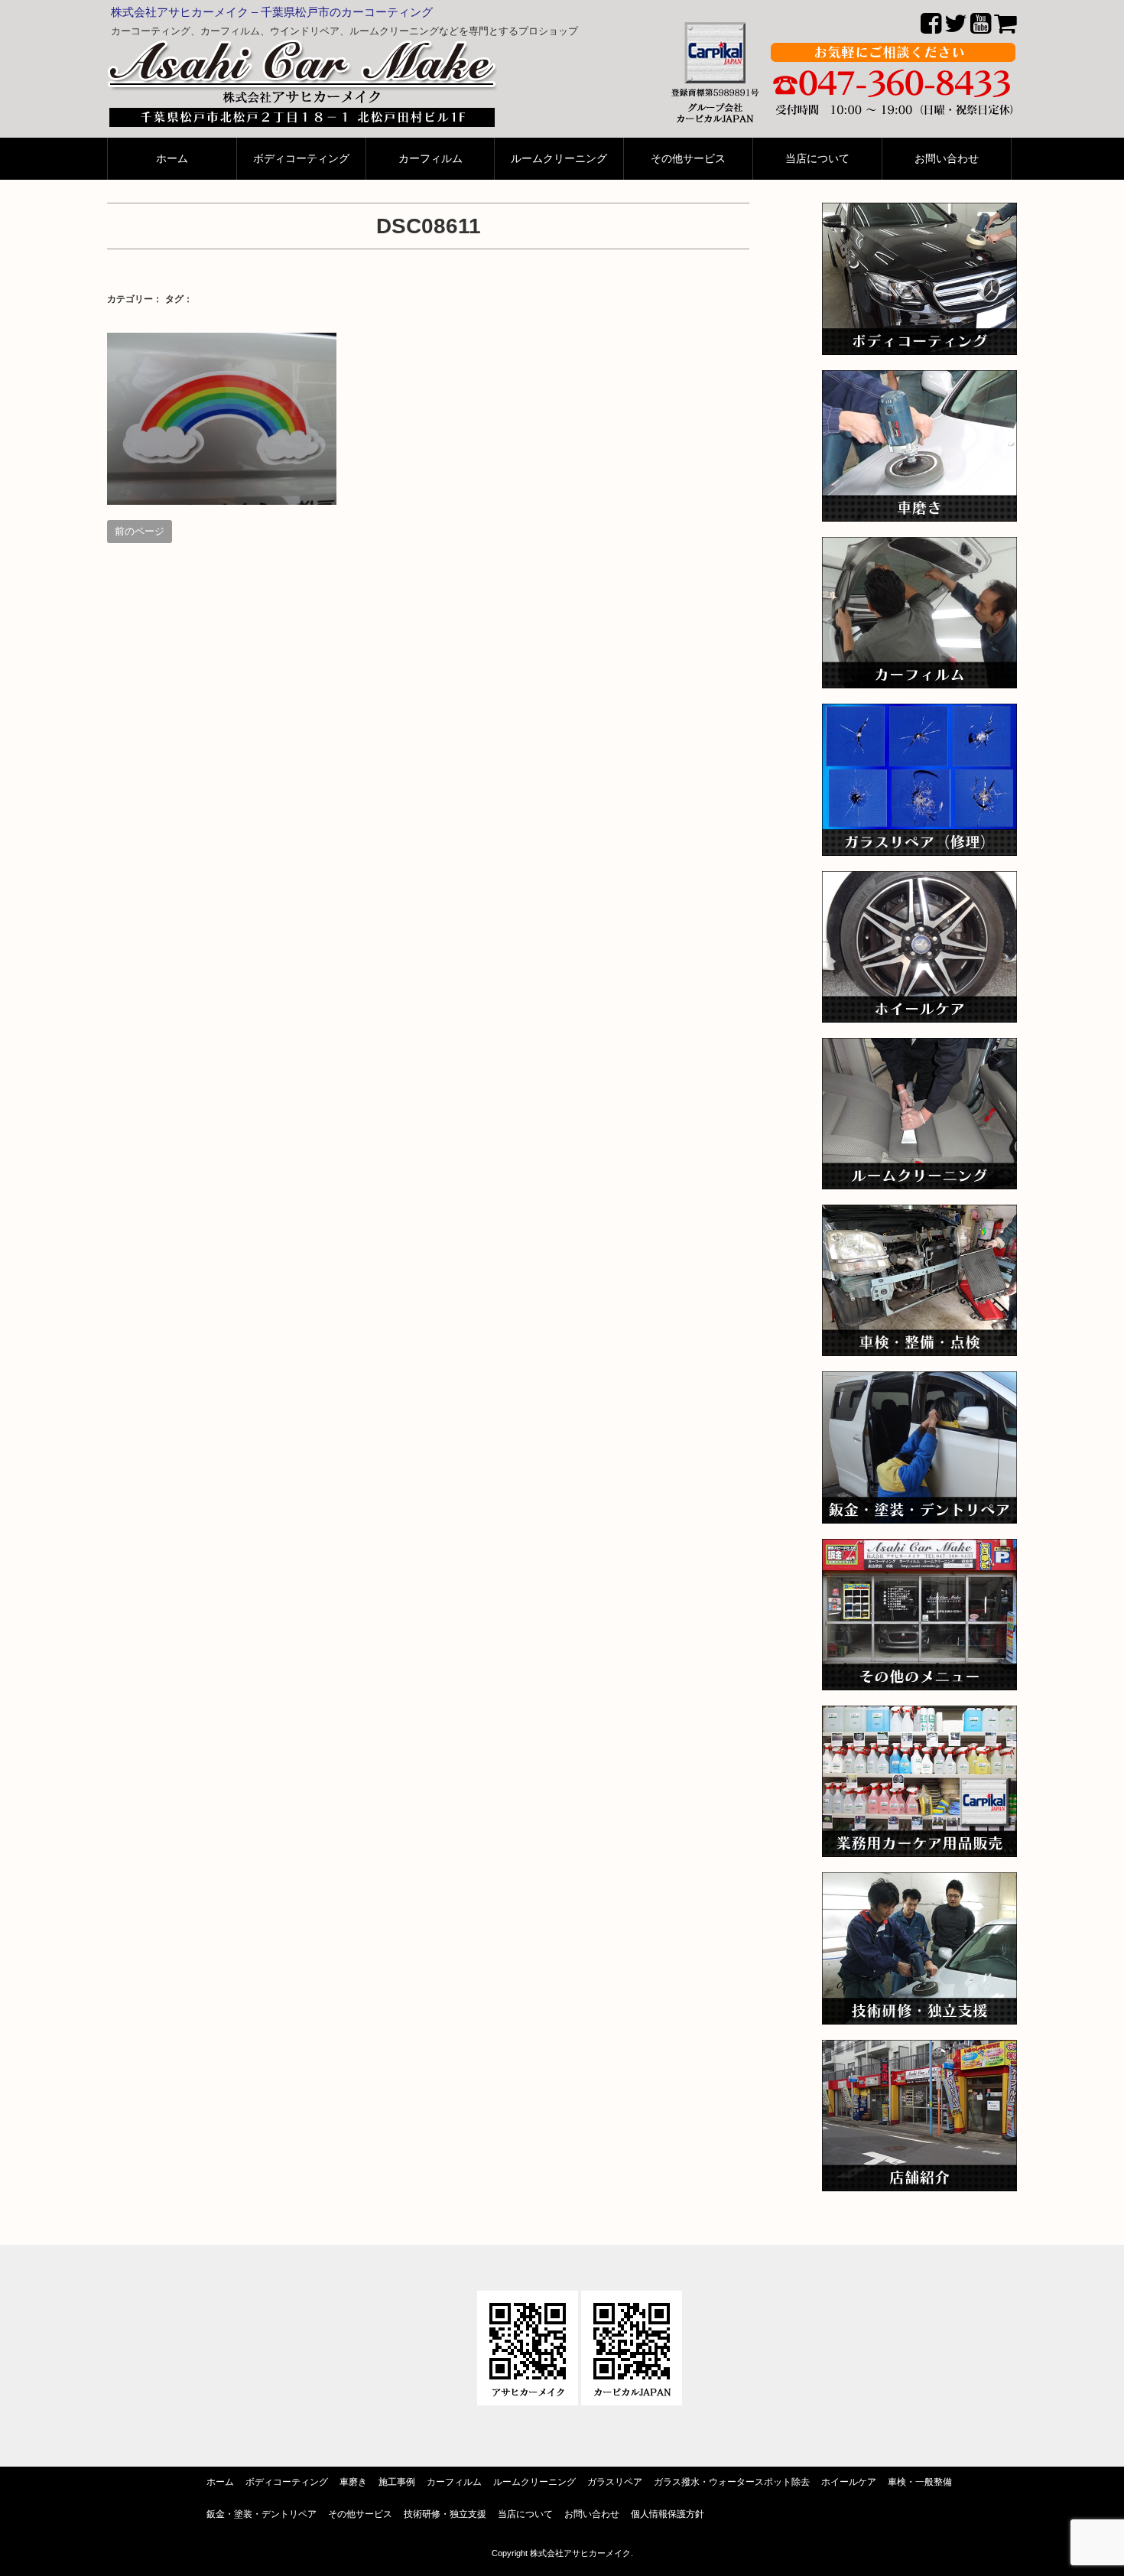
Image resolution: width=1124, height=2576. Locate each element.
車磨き (353, 2482)
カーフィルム (430, 159)
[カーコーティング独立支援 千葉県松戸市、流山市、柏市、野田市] (919, 1883)
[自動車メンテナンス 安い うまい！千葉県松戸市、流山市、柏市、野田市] (919, 1549)
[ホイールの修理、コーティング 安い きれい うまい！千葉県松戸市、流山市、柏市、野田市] (919, 881)
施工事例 (397, 2482)
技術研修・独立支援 (445, 2514)
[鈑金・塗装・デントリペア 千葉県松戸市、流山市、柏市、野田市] (919, 1382)
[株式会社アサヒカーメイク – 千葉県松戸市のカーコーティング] (302, 49)
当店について (817, 159)
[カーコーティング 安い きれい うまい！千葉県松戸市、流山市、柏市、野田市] (919, 213)
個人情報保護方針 (668, 2514)
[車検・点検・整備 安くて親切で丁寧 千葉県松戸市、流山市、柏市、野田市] (919, 1215)
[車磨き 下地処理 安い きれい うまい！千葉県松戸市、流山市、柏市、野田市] (919, 381)
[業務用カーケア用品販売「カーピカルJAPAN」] (919, 1716)
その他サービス (688, 159)
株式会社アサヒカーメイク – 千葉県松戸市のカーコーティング (272, 12)
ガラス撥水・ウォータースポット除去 (732, 2482)
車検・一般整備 (920, 2482)
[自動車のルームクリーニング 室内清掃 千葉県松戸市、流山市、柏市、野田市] (919, 1048)
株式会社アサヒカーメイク (580, 2553)
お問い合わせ (947, 159)
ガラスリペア (615, 2482)
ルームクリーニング (559, 159)
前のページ (140, 531)
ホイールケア (849, 2482)
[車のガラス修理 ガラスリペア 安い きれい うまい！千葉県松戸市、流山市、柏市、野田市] (919, 714)
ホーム (172, 159)
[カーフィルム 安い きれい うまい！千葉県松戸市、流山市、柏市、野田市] (919, 547)
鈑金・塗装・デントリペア (262, 2514)
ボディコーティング (301, 159)
